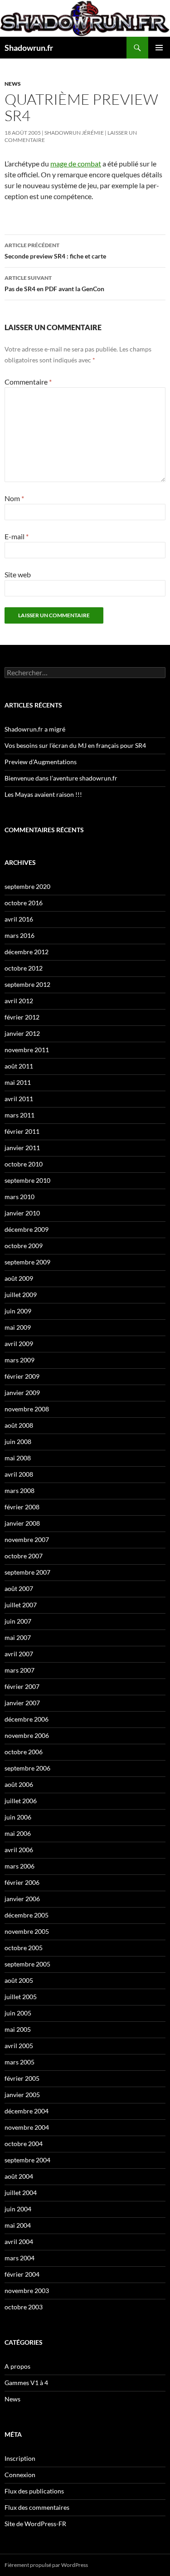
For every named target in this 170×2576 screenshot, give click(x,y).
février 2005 (22, 2078)
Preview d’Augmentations (41, 762)
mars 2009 (19, 1360)
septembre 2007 (27, 1572)
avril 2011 (19, 1099)
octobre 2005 (24, 1948)
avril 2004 (19, 2242)
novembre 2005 (27, 1931)
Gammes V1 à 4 (26, 2383)
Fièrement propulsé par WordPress (46, 2565)
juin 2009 (18, 1311)
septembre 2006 (27, 1768)
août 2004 (19, 2176)
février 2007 (22, 1686)
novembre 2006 (27, 1735)
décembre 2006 (27, 1719)
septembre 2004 (27, 2160)
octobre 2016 (24, 903)
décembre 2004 (27, 2111)
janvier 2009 (22, 1393)
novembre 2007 (27, 1539)
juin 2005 (18, 2013)
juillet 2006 (21, 1801)
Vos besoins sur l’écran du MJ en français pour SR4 (75, 745)
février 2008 (22, 1507)
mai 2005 (18, 2029)
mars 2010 (19, 1197)
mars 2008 (19, 1490)
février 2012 (22, 1017)
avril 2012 (19, 1001)
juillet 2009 (21, 1295)
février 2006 (22, 1882)
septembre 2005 (27, 1964)
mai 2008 (18, 1458)
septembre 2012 (27, 984)
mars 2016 (19, 935)
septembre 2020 (27, 886)
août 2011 (19, 1066)
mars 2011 (19, 1115)
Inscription (20, 2458)
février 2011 (22, 1131)
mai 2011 (18, 1082)
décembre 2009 (27, 1229)
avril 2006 (19, 1850)
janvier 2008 (22, 1523)
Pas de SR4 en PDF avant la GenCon (54, 283)
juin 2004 (18, 2209)
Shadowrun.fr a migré (35, 729)
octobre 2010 (24, 1164)
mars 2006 (19, 1866)
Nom (14, 498)
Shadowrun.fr (29, 48)
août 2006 (19, 1784)
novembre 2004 (27, 2127)
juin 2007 (18, 1621)
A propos (17, 2366)
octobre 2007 (24, 1556)
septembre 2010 (27, 1180)
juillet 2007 (21, 1605)
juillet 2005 (21, 1997)
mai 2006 (18, 1833)
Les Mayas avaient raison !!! (43, 794)
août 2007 (19, 1588)
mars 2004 (19, 2258)
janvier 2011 (22, 1148)
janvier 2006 (22, 1899)
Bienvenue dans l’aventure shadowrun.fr (61, 778)
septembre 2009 (27, 1262)
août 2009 (19, 1278)
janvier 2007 (22, 1703)
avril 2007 (19, 1654)
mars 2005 (19, 2062)
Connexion (20, 2475)
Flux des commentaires (37, 2507)
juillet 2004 (21, 2193)
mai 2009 (18, 1327)
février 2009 (22, 1376)
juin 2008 (18, 1442)
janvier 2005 (22, 2095)
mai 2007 (18, 1637)
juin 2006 (18, 1817)
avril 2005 (19, 2046)
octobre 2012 (24, 968)
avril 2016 (19, 919)
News (13, 84)
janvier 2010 (22, 1213)
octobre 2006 (24, 1752)
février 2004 (22, 2274)
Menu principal (159, 48)
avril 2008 (19, 1474)
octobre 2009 (24, 1246)
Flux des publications (34, 2491)
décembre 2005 (27, 1915)
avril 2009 (19, 1344)
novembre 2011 (27, 1050)
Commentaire (28, 382)
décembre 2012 (27, 952)
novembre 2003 (27, 2291)
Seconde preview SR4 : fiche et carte (55, 251)
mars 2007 (19, 1670)
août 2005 (19, 1980)
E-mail (17, 536)
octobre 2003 (24, 2307)
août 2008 (19, 1425)
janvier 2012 (22, 1033)
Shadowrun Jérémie (74, 133)
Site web (18, 574)
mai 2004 (18, 2225)
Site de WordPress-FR (35, 2524)
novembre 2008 (27, 1409)
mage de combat (76, 163)
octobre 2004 (24, 2144)
